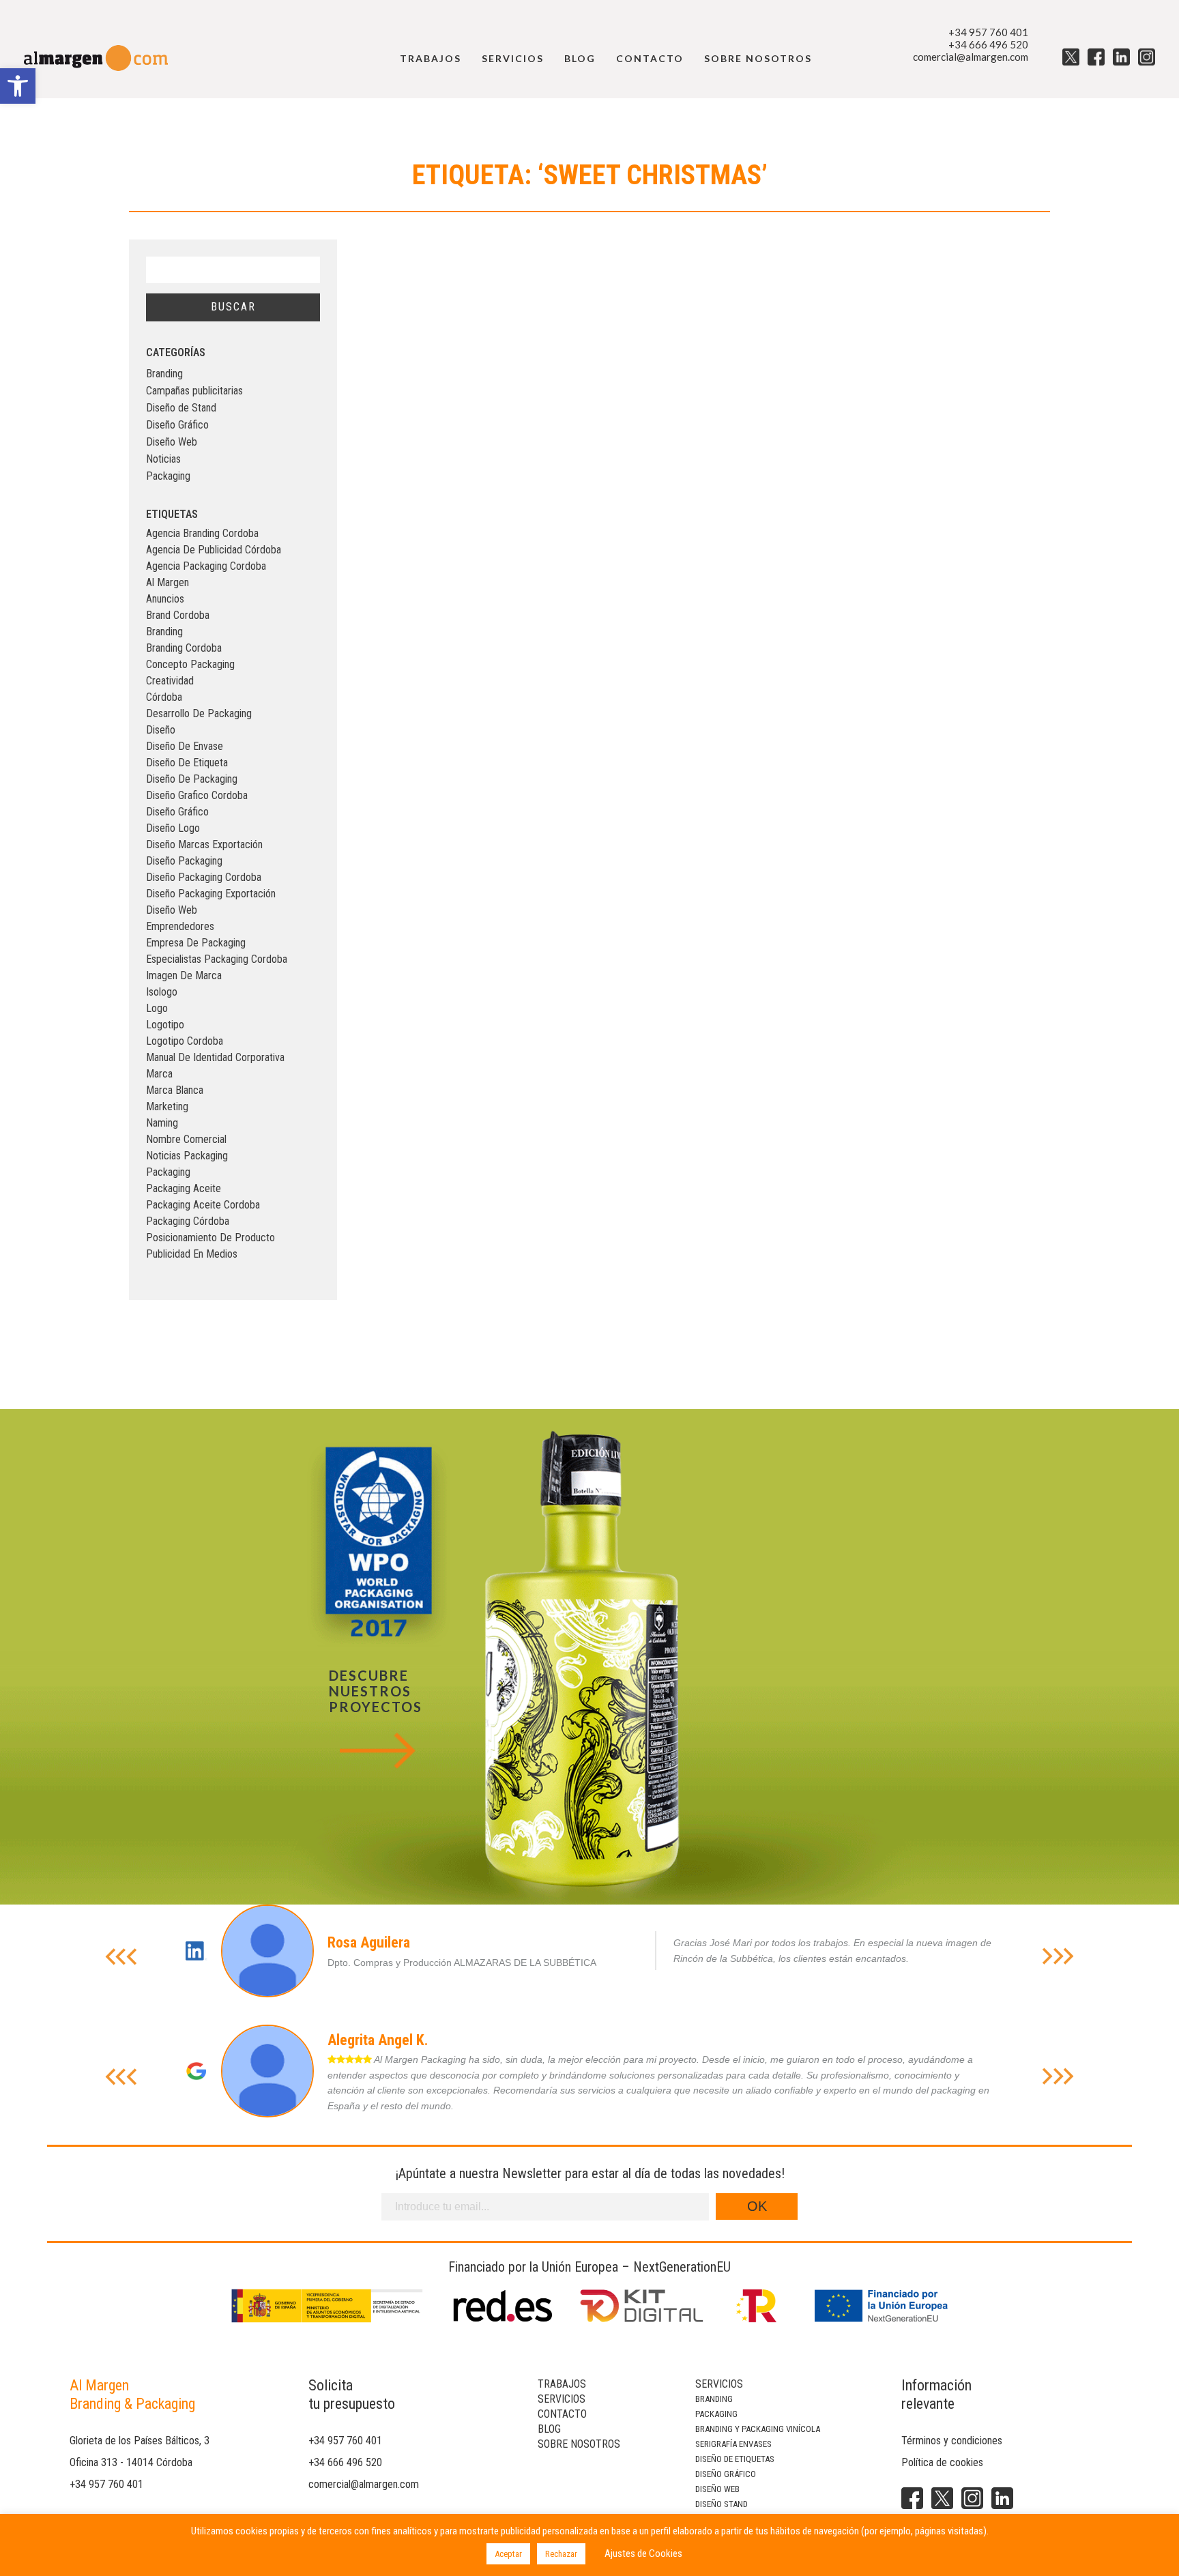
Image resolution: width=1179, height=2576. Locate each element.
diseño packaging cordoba (204, 877)
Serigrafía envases (733, 2444)
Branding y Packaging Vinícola (758, 2429)
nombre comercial (186, 1139)
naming (162, 1123)
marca (159, 1074)
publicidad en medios (192, 1254)
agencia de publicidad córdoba (214, 550)
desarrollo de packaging (199, 713)
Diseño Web (172, 442)
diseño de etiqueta (187, 763)
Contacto (650, 58)
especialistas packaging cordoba (217, 959)
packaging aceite (184, 1188)
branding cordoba (184, 648)
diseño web (172, 910)
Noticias (163, 459)
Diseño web (717, 2489)
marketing (167, 1106)
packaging (168, 1172)
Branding (164, 374)
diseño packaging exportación (211, 894)
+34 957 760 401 (988, 32)
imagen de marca (184, 975)
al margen (168, 582)
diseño (161, 730)
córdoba (164, 697)
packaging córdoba (188, 1221)
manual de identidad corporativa (215, 1057)
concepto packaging (190, 664)
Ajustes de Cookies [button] (643, 2553)
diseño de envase (185, 746)
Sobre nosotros (758, 58)
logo (157, 1008)
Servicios (513, 58)
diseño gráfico (177, 812)
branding (164, 632)
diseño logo (173, 828)
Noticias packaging (187, 1156)
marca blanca (175, 1090)
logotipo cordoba (185, 1041)
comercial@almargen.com (971, 57)
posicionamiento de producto (210, 1238)
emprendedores (180, 926)
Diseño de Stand (181, 408)
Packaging (168, 476)
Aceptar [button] (508, 2554)
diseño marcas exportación (204, 844)
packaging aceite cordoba (203, 1205)
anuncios (165, 599)
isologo (162, 992)
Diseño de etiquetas (735, 2459)
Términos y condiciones (952, 2441)
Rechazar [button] (561, 2554)
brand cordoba (178, 615)
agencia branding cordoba (202, 533)
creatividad (170, 681)
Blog (580, 58)
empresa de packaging (196, 943)
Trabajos (431, 58)
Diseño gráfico (726, 2474)
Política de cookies (942, 2462)
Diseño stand (722, 2504)
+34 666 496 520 (988, 44)
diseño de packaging (192, 779)
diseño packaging (184, 861)
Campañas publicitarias (194, 391)
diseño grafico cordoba (197, 795)
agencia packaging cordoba (206, 566)
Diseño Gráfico (177, 425)
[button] (18, 86)
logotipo (165, 1025)
